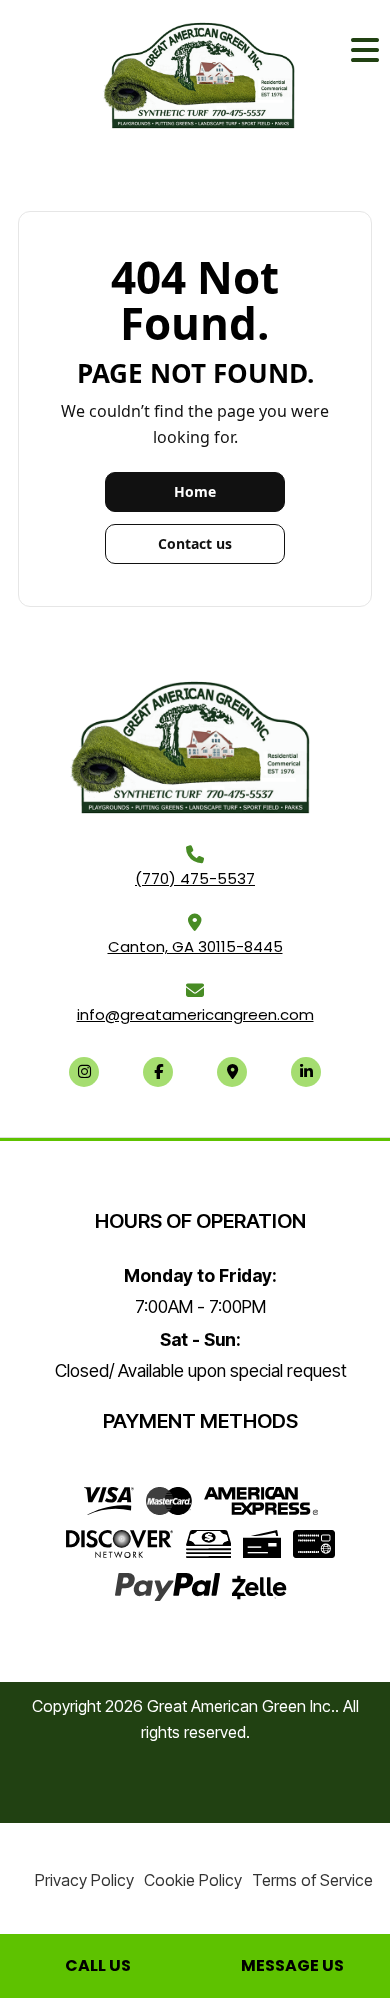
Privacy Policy (84, 1880)
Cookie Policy (193, 1880)
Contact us (195, 543)
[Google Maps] (232, 1071)
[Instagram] (84, 1071)
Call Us (98, 1965)
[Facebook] (158, 1071)
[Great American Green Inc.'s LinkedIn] (306, 1071)
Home (195, 491)
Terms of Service (312, 1880)
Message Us (292, 1965)
